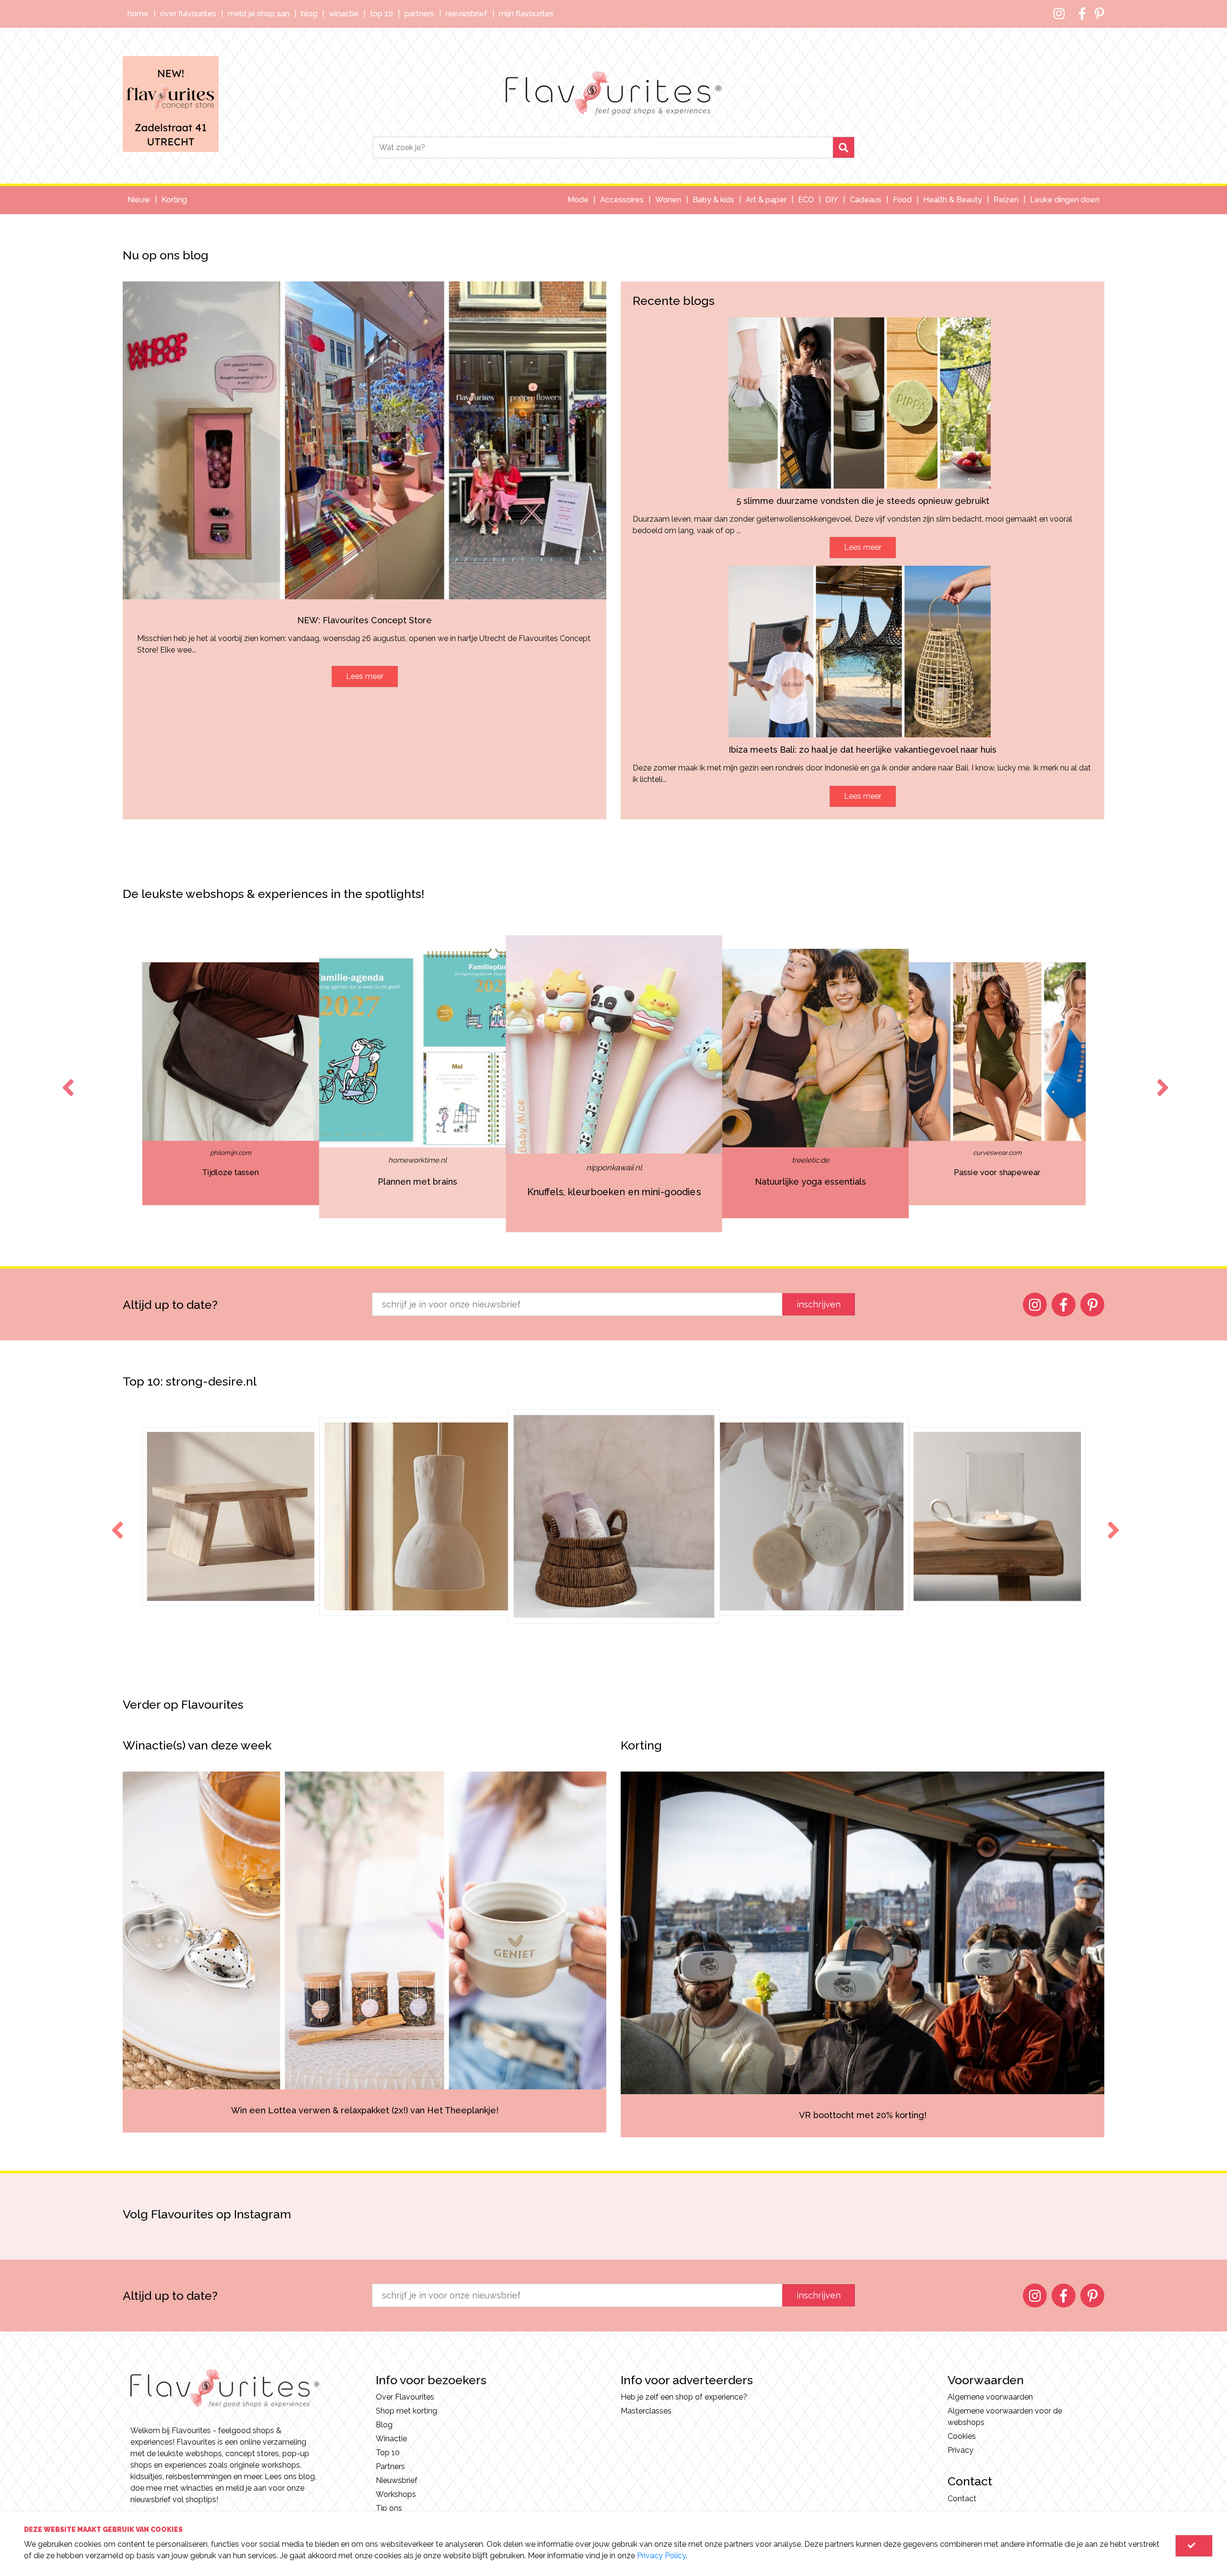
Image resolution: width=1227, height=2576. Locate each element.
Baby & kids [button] (713, 200)
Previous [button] (66, 1079)
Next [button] (1161, 1079)
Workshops (396, 2494)
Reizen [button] (1006, 200)
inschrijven (819, 1304)
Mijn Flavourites (526, 14)
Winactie (344, 14)
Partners (419, 14)
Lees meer (365, 676)
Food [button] (902, 200)
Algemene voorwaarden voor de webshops (1005, 2417)
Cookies (962, 2436)
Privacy (961, 2450)
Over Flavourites (188, 14)
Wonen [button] (668, 200)
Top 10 (382, 14)
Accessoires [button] (622, 200)
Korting (174, 200)
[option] (231, 1084)
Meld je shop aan (259, 14)
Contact (962, 2499)
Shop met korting (406, 2411)
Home (138, 14)
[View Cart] (1194, 2546)
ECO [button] (806, 200)
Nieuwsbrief (467, 14)
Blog (309, 14)
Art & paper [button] (766, 200)
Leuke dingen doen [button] (1065, 200)
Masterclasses (646, 2411)
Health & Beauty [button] (953, 200)
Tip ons (389, 2508)
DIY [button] (832, 200)
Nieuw (139, 200)
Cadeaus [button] (866, 200)
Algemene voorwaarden (990, 2397)
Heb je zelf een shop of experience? (684, 2397)
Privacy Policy (661, 2556)
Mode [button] (578, 200)
